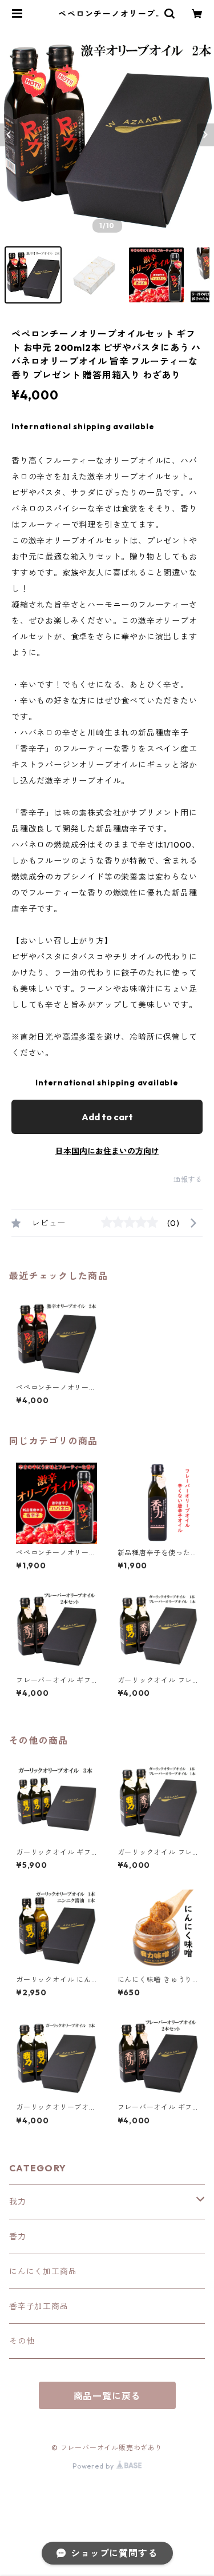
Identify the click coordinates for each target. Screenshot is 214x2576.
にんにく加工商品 (43, 2271)
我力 (18, 2202)
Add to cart (107, 1117)
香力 (18, 2236)
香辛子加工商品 (39, 2306)
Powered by (94, 2466)
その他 (22, 2341)
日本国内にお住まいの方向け (107, 1151)
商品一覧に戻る (107, 2396)
